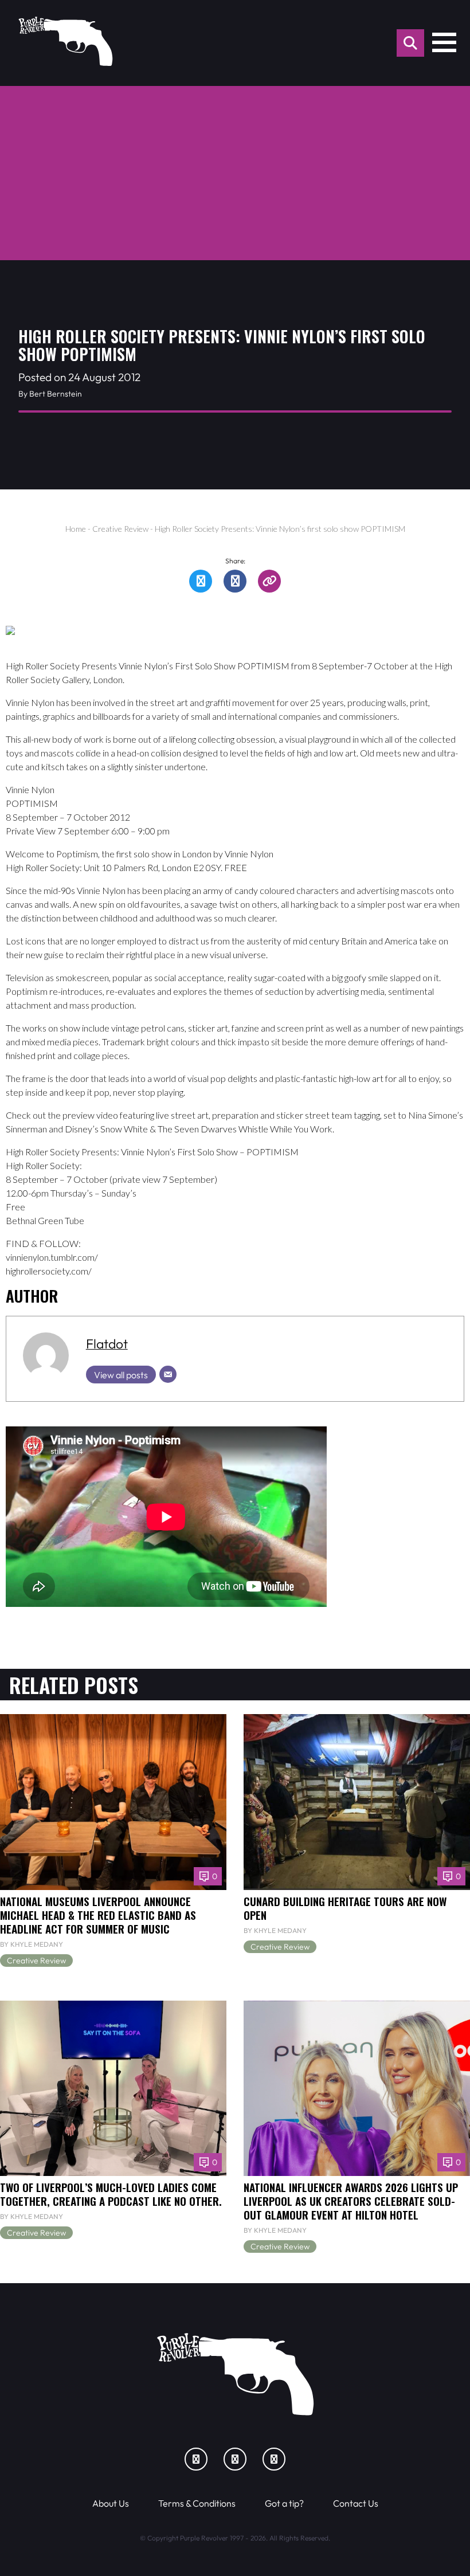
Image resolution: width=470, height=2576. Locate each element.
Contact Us (356, 2503)
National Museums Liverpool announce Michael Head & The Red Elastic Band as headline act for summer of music (98, 1915)
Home (76, 529)
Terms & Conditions (197, 2503)
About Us (111, 2503)
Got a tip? (284, 2503)
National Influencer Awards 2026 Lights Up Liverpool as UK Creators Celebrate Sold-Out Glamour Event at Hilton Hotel (351, 2201)
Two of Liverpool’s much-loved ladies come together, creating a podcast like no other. (111, 2194)
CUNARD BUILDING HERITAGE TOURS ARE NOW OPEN (345, 1908)
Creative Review (120, 529)
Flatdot (107, 1344)
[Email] (168, 1374)
